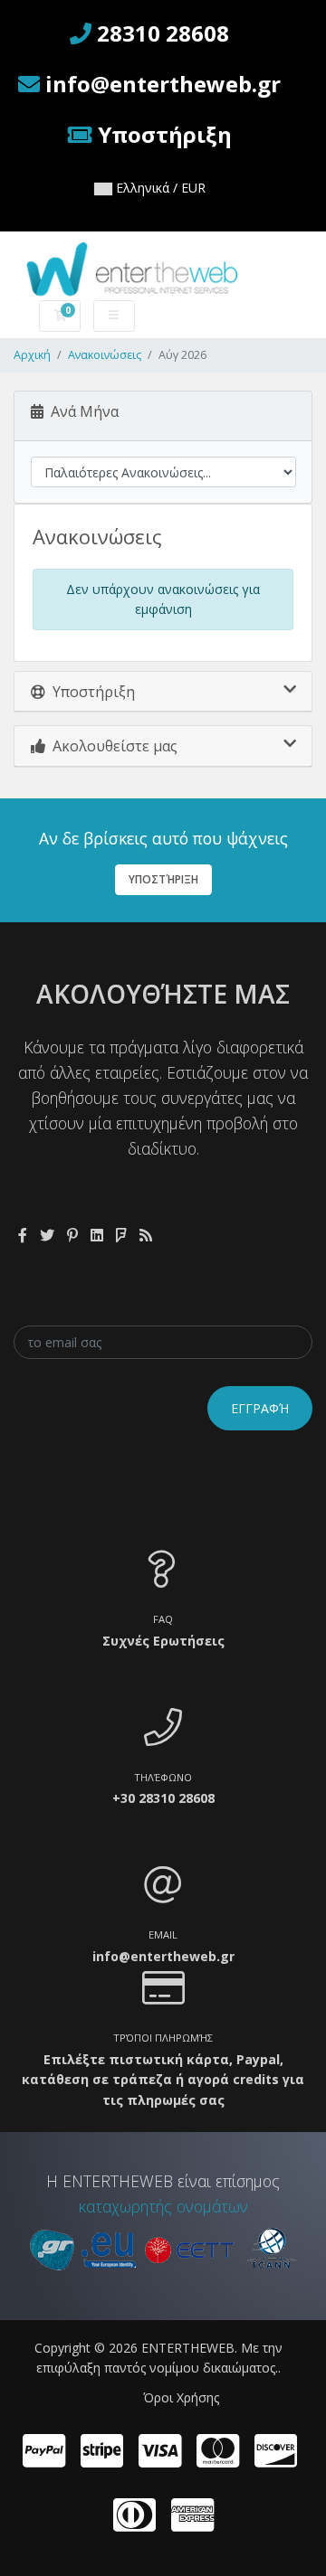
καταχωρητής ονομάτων (163, 2206)
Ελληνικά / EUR (159, 188)
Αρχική (32, 355)
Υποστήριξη (163, 879)
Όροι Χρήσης (181, 2397)
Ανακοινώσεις (105, 355)
